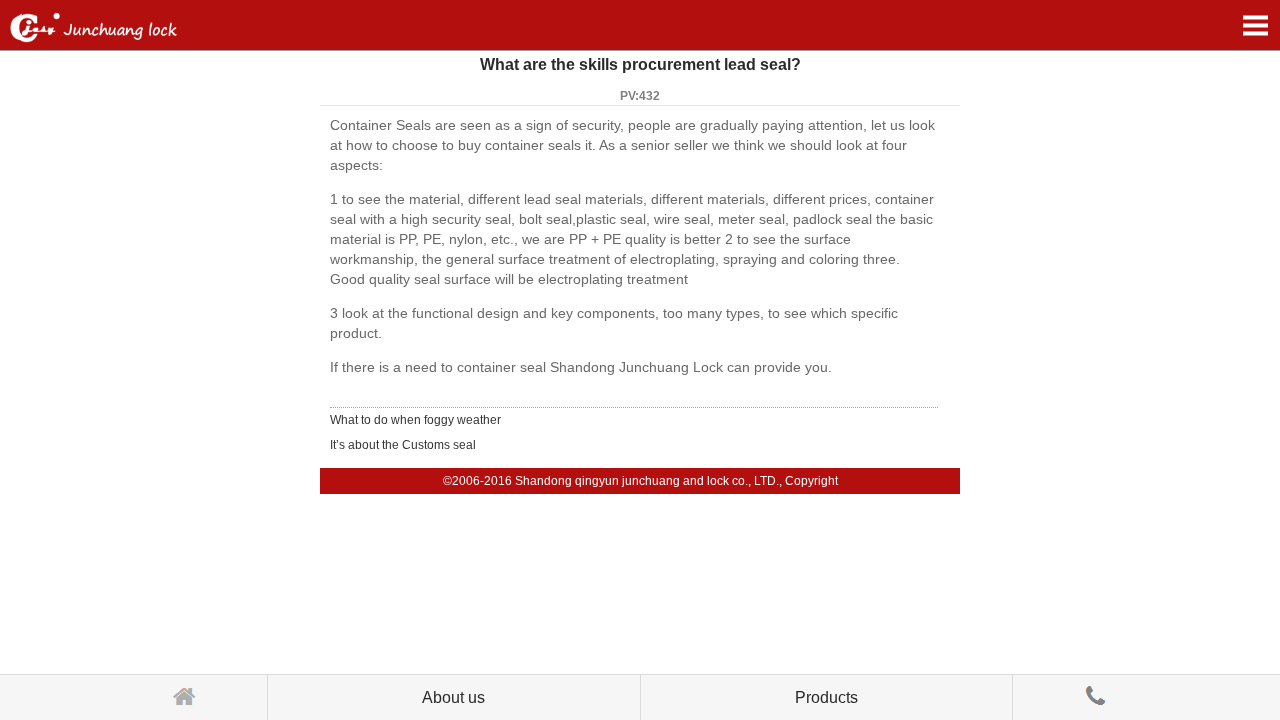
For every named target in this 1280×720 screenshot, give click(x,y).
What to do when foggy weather (415, 420)
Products (826, 697)
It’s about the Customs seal (403, 445)
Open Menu (1255, 25)
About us (453, 697)
